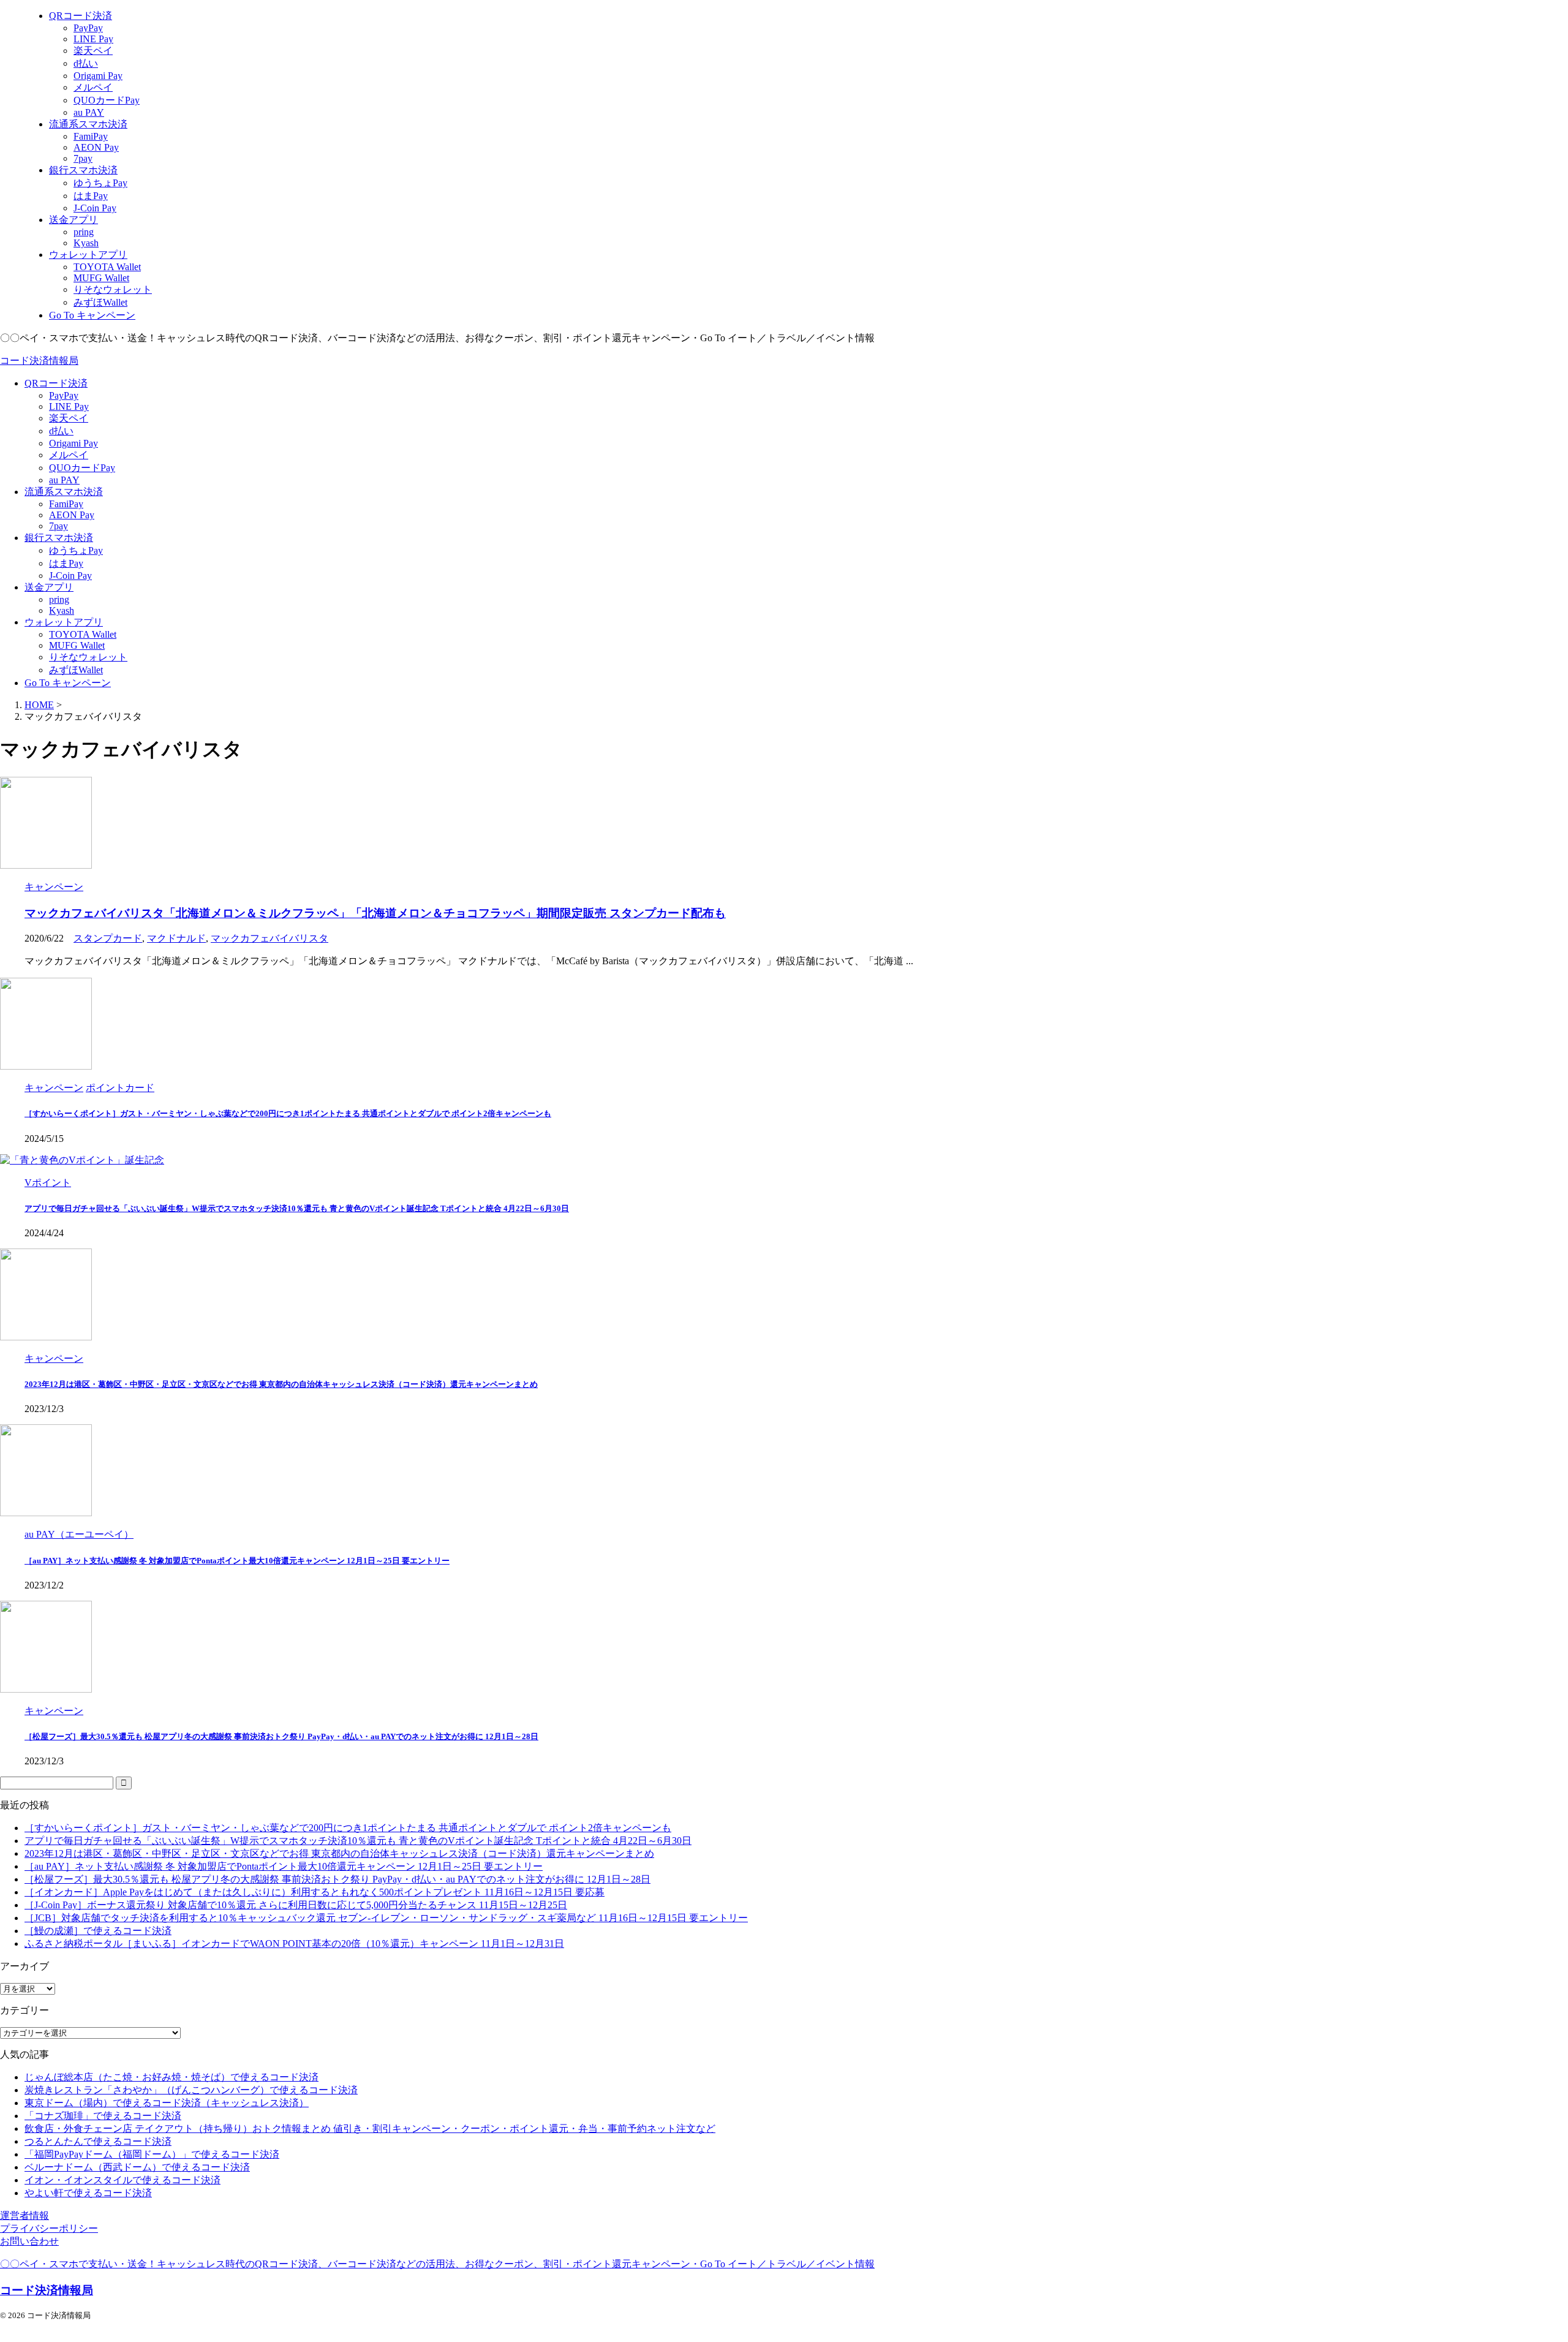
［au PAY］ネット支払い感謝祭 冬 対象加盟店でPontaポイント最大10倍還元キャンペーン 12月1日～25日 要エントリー (237, 1561)
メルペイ (69, 455)
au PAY (64, 480)
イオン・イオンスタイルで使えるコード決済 (123, 2180)
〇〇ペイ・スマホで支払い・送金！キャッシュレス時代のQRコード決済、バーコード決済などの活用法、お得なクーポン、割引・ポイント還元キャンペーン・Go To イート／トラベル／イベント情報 (437, 2264)
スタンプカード (108, 938)
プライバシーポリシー (49, 2228)
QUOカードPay (82, 468)
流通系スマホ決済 (64, 492)
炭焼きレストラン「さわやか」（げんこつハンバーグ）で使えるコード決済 (191, 2090)
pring (59, 599)
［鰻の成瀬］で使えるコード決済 (98, 1931)
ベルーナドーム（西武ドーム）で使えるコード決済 (137, 2167)
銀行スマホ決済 (59, 538)
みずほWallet (76, 670)
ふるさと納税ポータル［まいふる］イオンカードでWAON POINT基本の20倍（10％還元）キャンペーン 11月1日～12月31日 (294, 1943)
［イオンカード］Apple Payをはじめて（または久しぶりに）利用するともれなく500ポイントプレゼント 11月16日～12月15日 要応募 (315, 1892)
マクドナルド (176, 938)
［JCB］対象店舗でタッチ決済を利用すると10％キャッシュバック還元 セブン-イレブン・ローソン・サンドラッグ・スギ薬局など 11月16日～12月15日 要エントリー (386, 1918)
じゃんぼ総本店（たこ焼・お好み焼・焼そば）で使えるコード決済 (171, 2077)
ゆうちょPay (76, 550)
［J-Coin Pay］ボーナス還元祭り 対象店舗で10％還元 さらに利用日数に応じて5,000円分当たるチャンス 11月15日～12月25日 (296, 1905)
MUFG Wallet (77, 645)
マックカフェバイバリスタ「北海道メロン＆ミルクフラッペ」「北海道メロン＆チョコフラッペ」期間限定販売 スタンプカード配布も (375, 913)
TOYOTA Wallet (83, 634)
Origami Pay (73, 443)
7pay (58, 526)
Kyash (62, 610)
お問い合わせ (29, 2241)
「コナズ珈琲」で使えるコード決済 (103, 2116)
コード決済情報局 (39, 361)
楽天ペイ (69, 418)
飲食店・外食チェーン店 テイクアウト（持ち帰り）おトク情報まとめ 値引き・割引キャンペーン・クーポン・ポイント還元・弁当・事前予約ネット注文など (370, 2129)
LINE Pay (69, 406)
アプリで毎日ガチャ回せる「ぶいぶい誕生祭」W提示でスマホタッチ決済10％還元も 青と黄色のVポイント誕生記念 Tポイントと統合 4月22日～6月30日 (297, 1208)
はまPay (66, 563)
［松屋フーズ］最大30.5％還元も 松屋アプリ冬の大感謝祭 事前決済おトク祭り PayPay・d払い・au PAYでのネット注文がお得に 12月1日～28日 (281, 1736)
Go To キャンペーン (68, 683)
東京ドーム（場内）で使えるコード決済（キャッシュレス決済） (167, 2103)
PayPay (64, 395)
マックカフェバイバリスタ (269, 938)
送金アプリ (49, 587)
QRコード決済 (56, 383)
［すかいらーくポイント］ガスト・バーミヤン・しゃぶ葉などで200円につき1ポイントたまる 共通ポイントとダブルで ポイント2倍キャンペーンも (288, 1113)
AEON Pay (72, 515)
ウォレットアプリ (64, 622)
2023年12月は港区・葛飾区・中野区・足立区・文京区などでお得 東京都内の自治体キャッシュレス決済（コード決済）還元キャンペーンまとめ (281, 1384)
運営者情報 (24, 2215)
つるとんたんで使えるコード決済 (98, 2141)
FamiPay (66, 504)
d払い (61, 431)
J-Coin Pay (70, 576)
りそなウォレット (88, 657)
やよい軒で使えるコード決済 (88, 2193)
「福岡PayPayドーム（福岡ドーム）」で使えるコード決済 (152, 2154)
